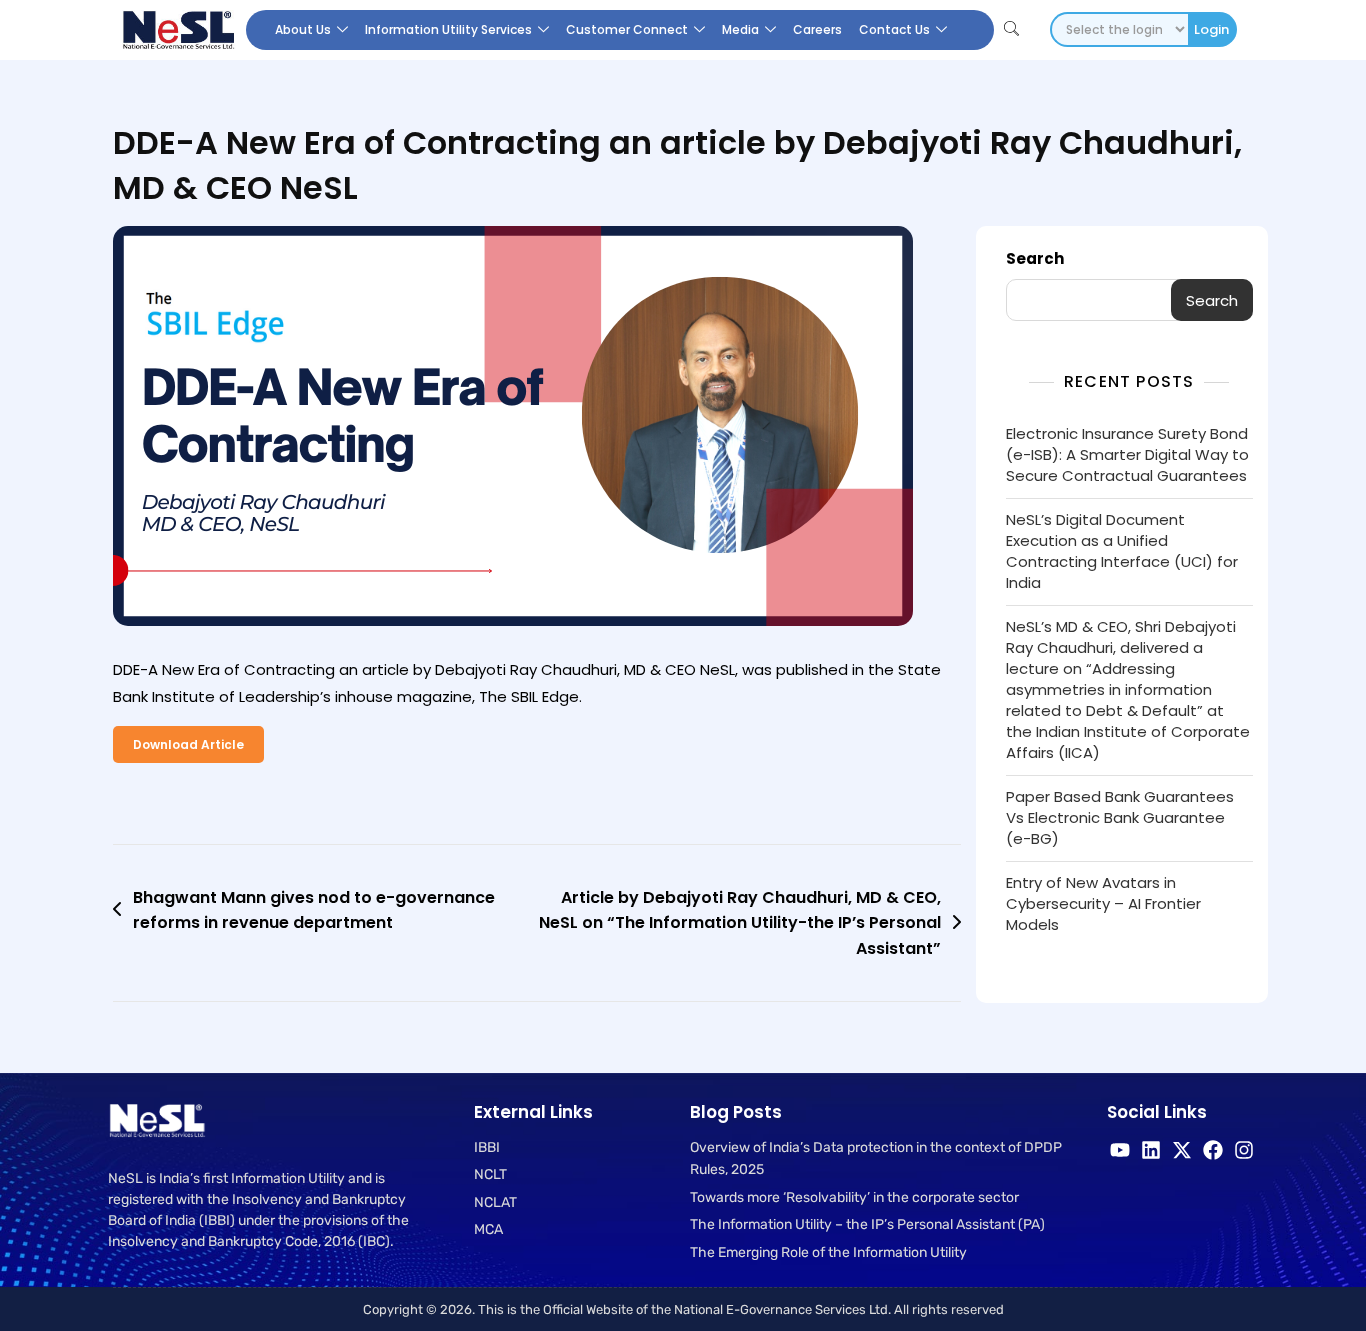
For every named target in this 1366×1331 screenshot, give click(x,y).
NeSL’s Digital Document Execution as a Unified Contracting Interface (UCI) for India (1122, 551)
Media (740, 29)
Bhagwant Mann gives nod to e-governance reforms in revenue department (314, 910)
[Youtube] (1120, 1150)
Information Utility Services (448, 29)
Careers (817, 29)
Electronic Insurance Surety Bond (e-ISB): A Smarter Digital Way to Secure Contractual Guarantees (1127, 454)
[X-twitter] (1182, 1150)
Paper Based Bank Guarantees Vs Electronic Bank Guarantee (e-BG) (1120, 817)
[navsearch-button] (1011, 30)
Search (1035, 258)
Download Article (188, 744)
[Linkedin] (1151, 1150)
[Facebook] (1213, 1150)
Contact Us (894, 29)
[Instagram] (1244, 1150)
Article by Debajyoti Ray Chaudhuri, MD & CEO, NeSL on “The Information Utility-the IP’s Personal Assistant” (740, 923)
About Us (303, 29)
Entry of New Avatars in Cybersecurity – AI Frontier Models (1103, 903)
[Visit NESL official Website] (177, 30)
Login (1211, 29)
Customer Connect (627, 29)
